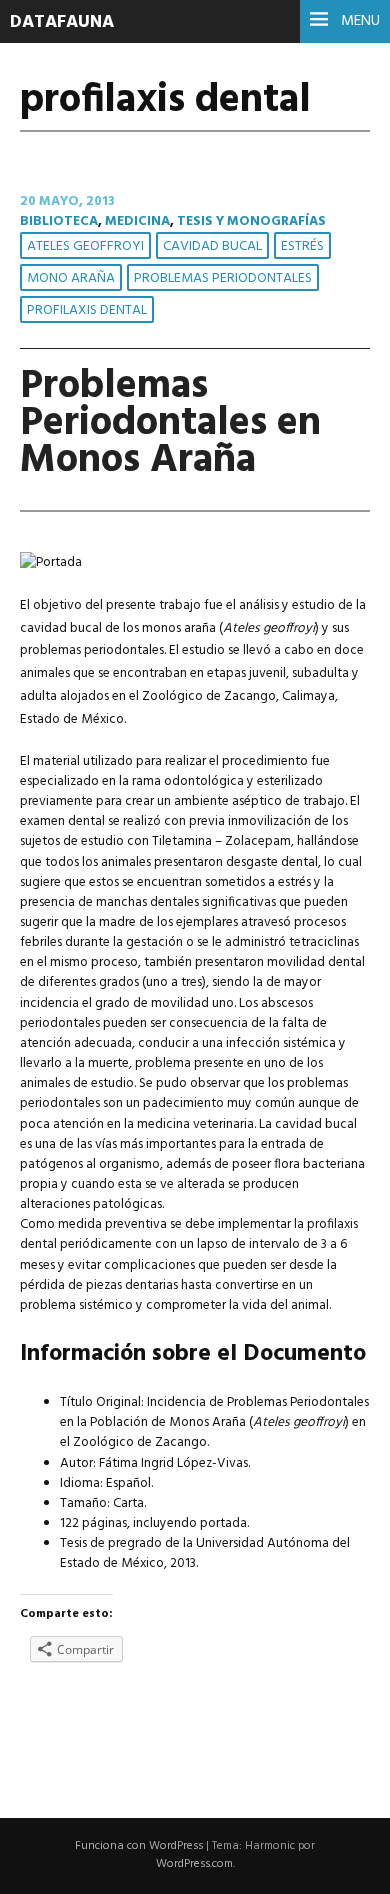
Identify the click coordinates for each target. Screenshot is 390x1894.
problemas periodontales (223, 278)
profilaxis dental (87, 310)
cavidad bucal (212, 246)
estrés (302, 246)
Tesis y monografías (251, 221)
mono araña (71, 278)
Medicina (137, 221)
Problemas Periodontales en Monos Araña (170, 423)
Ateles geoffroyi (85, 246)
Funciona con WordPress (139, 1846)
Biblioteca (59, 221)
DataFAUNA (62, 22)
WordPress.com (194, 1864)
